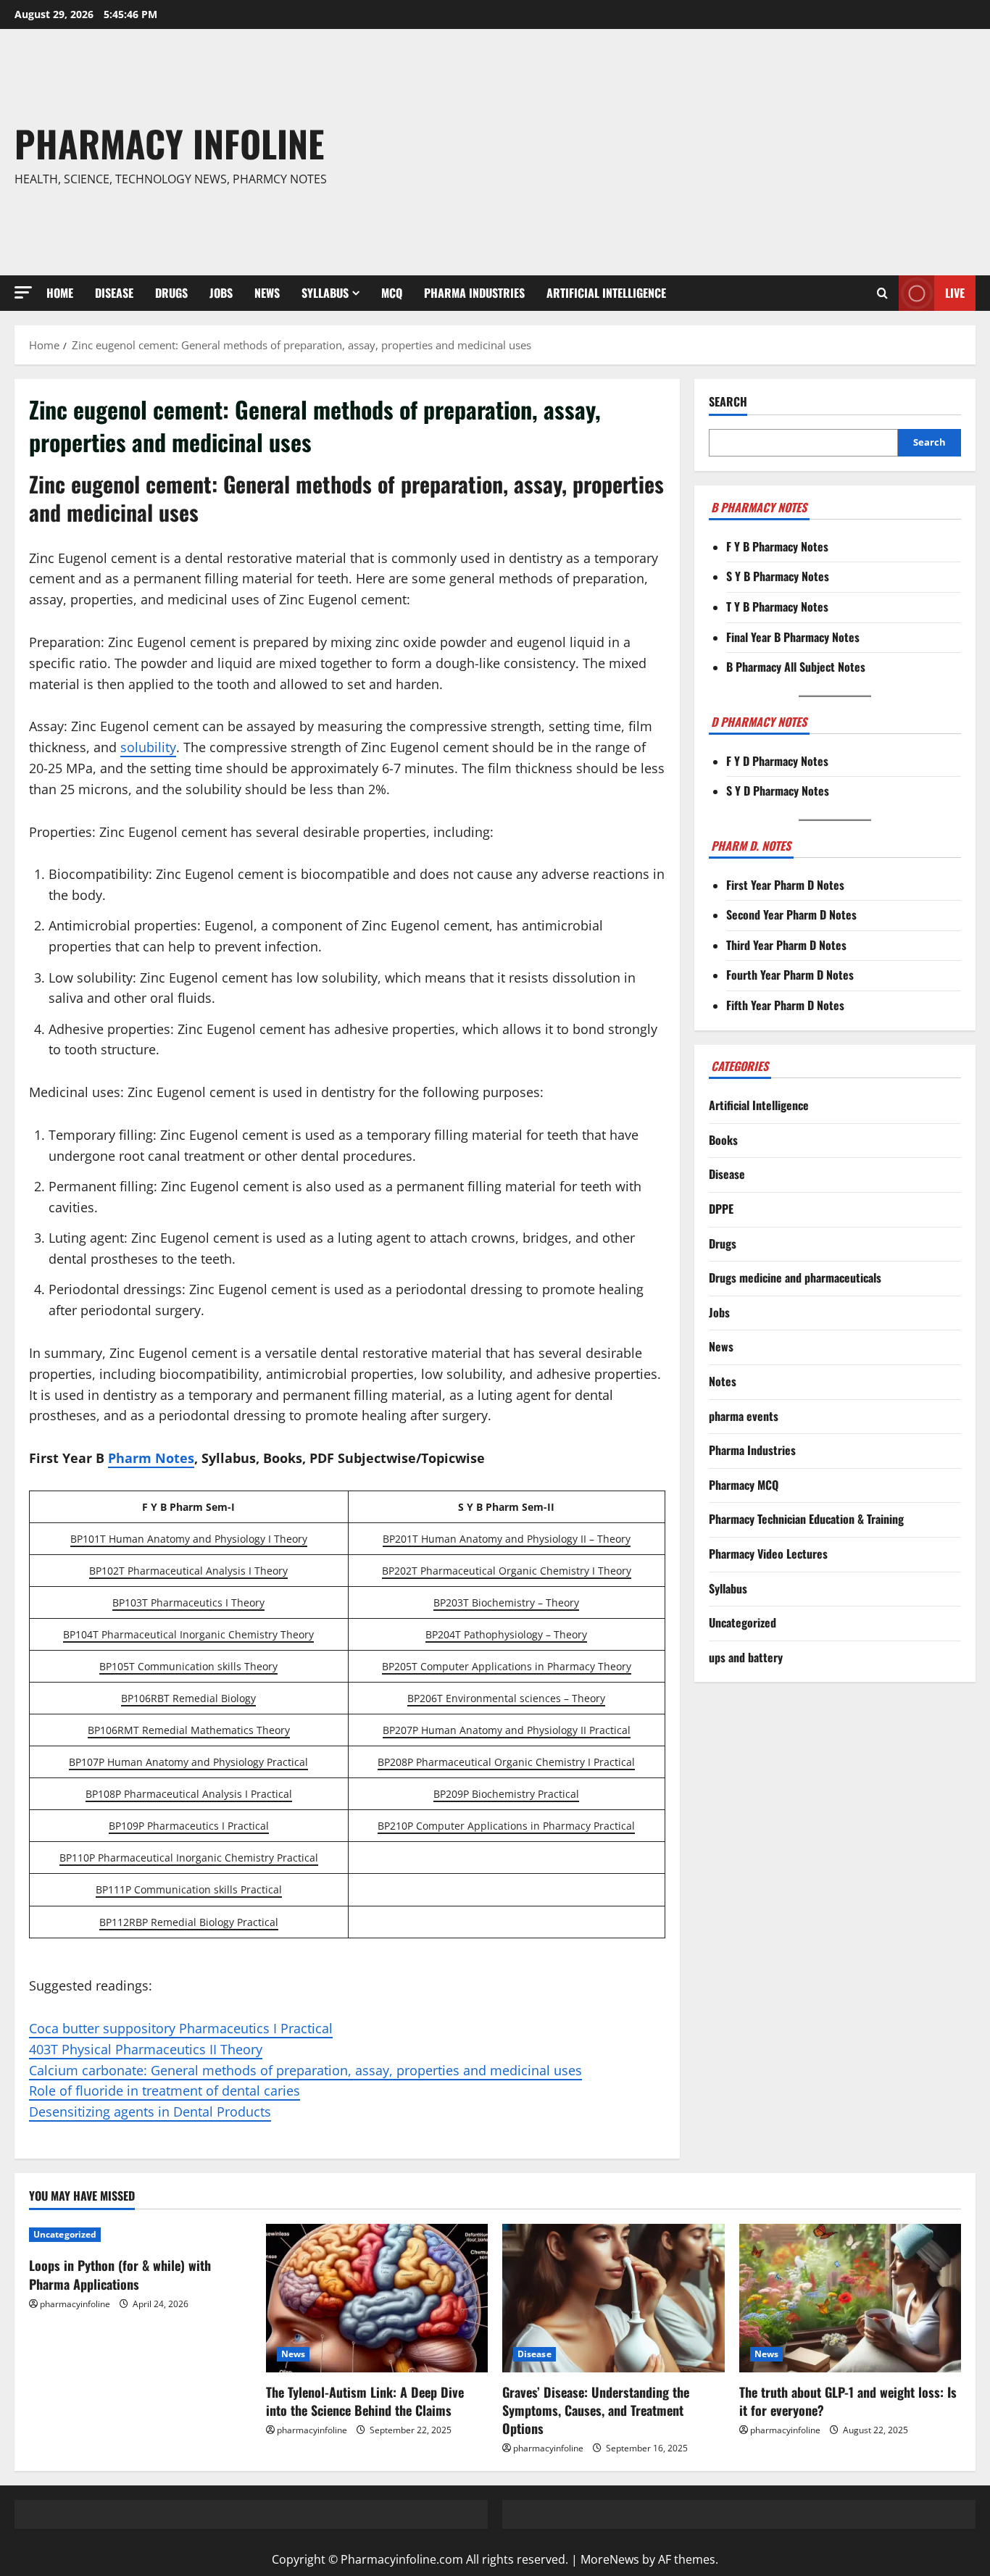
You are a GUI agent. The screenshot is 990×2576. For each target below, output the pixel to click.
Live (955, 293)
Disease (114, 293)
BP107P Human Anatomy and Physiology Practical (188, 1762)
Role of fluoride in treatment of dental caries (165, 2091)
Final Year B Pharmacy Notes (793, 637)
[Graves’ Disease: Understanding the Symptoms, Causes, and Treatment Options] (613, 2298)
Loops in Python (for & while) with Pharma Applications (120, 2274)
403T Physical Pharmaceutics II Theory (146, 2049)
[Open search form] (882, 293)
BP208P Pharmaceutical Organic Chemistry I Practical (506, 1762)
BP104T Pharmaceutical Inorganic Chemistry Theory (188, 1634)
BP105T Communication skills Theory (188, 1666)
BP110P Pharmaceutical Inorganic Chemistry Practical (189, 1858)
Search (728, 402)
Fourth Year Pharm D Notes (790, 975)
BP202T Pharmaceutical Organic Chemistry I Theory (507, 1571)
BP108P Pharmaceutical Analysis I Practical (189, 1794)
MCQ (392, 293)
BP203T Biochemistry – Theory (506, 1602)
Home (60, 293)
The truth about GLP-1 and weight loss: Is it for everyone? (848, 2401)
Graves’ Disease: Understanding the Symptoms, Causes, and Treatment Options (596, 2410)
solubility (148, 747)
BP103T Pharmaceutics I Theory (188, 1602)
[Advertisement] (691, 152)
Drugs (171, 293)
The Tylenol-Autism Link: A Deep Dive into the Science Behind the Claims (365, 2401)
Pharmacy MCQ (744, 1485)
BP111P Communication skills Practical (189, 1889)
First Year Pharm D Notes (785, 885)
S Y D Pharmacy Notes (778, 791)
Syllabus (325, 293)
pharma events (744, 1416)
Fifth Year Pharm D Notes (785, 1005)
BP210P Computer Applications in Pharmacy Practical (506, 1826)
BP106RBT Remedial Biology (188, 1698)
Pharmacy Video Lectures (768, 1554)
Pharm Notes (151, 1458)
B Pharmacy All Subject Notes (796, 667)
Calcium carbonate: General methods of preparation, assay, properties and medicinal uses (305, 2070)
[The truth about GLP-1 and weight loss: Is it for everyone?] (850, 2298)
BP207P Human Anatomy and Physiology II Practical (507, 1730)
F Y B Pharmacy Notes (777, 546)
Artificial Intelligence (606, 293)
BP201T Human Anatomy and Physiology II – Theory (507, 1539)
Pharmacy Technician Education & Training (806, 1520)
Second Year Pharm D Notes (791, 915)
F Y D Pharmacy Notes (777, 761)
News (267, 293)
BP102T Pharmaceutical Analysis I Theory (188, 1571)
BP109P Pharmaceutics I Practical (189, 1826)
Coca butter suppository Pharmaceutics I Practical (181, 2028)
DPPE (721, 1209)
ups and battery (746, 1657)
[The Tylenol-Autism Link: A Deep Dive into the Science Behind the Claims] (377, 2298)
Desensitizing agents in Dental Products (150, 2112)
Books (723, 1140)
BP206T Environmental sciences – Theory (506, 1698)
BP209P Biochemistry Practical (506, 1794)
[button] (23, 292)
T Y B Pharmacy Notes (777, 607)
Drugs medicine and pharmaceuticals (795, 1278)
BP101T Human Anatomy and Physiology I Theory (189, 1539)
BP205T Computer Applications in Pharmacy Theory (507, 1666)
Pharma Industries (474, 293)
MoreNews (610, 2559)
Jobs (221, 293)
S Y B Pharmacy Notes (778, 577)
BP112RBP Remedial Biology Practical (189, 1922)
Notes (723, 1381)
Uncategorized (742, 1623)
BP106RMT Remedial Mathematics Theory (189, 1730)
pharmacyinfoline (75, 2304)
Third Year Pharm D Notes (786, 945)
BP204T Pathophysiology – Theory (506, 1634)
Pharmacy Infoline (169, 143)
